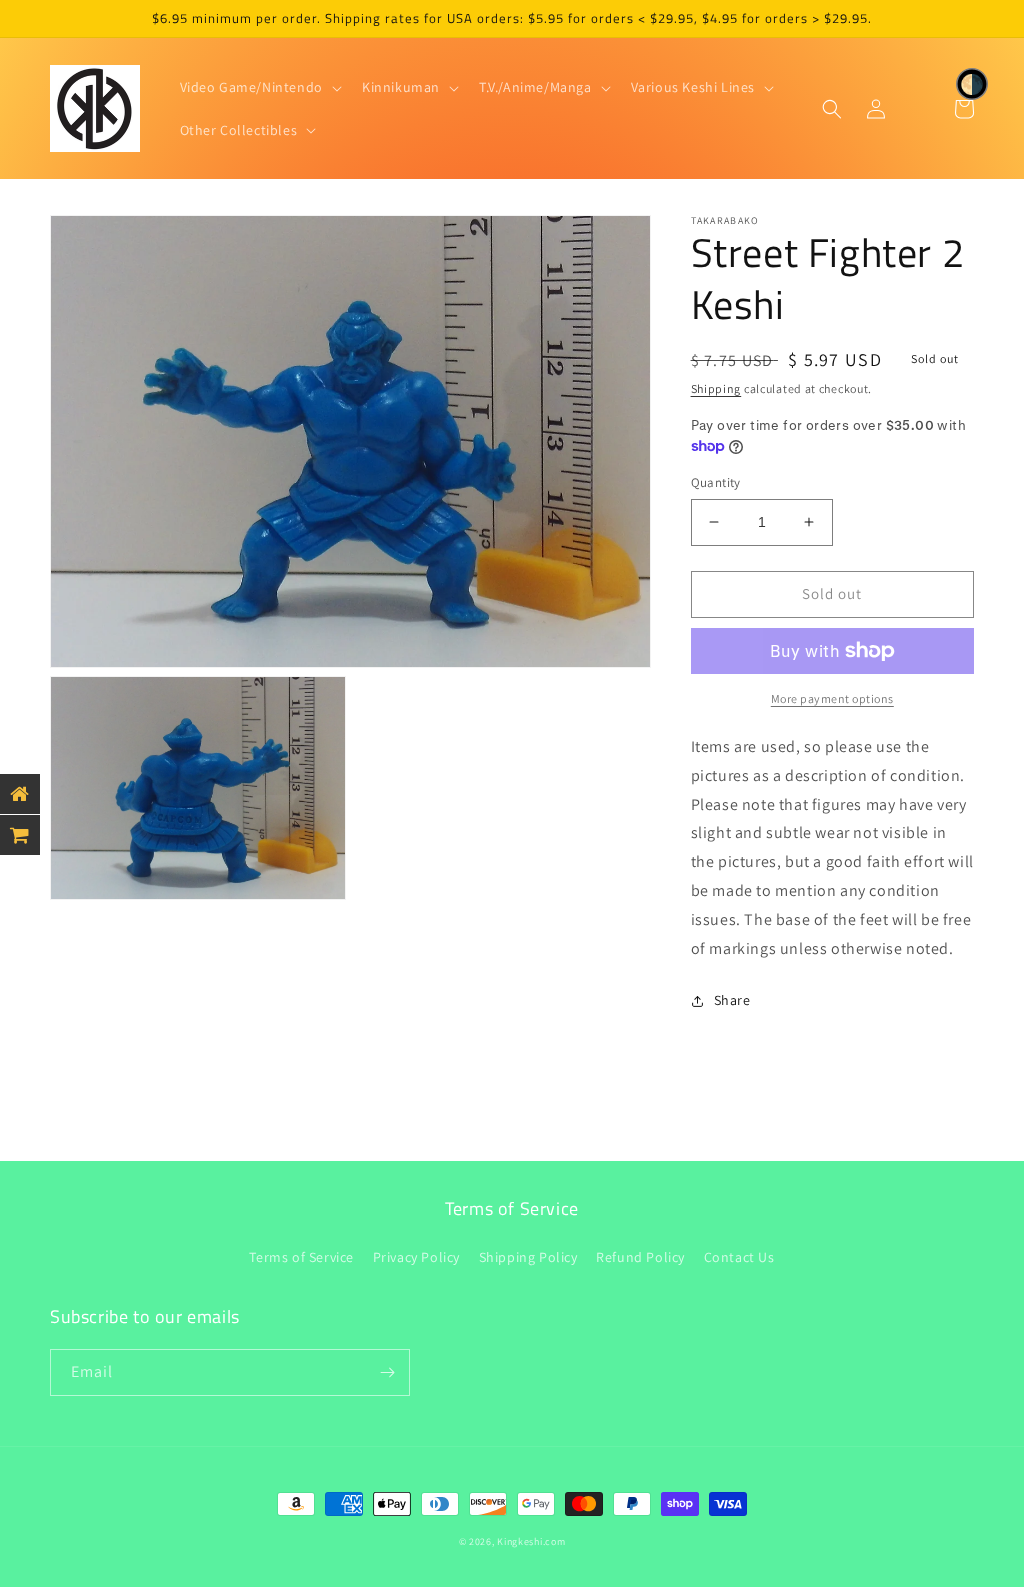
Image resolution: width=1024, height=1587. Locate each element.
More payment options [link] (832, 698)
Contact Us (739, 1257)
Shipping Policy (528, 1257)
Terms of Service (301, 1257)
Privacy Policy (416, 1257)
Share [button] (732, 1000)
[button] (259, 87)
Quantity (716, 482)
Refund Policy (640, 1257)
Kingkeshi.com (531, 1541)
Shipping (716, 388)
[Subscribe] (387, 1372)
